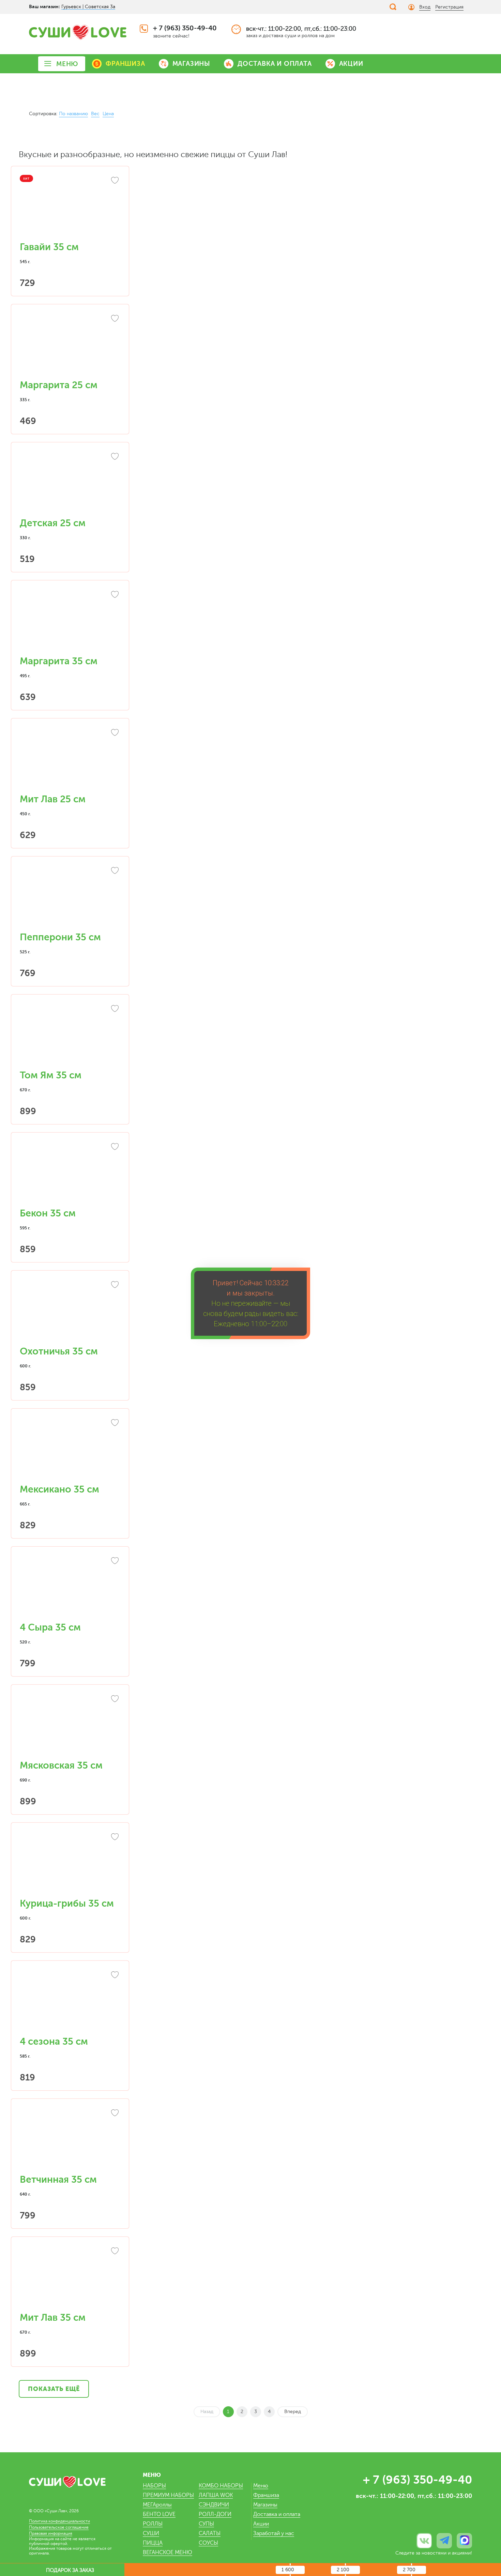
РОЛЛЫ (153, 2524)
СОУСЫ (208, 2543)
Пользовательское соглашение (59, 2527)
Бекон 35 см (48, 1213)
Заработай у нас (274, 2533)
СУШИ (151, 2533)
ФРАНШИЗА (125, 64)
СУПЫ (206, 2524)
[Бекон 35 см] (70, 1174)
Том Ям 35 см (51, 1075)
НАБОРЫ (154, 2486)
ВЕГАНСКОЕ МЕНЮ (168, 2552)
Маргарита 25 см (59, 385)
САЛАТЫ (210, 2533)
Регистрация (449, 7)
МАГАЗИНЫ (191, 64)
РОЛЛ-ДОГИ (215, 2514)
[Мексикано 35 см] (70, 1450)
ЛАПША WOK (216, 2495)
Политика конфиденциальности (59, 2521)
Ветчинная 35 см (58, 2180)
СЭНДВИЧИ (214, 2505)
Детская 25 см (53, 523)
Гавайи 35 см (49, 247)
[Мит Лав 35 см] (70, 2278)
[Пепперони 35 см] (70, 898)
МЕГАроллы (157, 2505)
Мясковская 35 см (61, 1766)
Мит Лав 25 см (53, 799)
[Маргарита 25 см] (70, 346)
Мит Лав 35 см (53, 2318)
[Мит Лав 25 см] (70, 760)
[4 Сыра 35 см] (70, 1588)
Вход (425, 7)
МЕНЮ (67, 64)
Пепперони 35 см (60, 937)
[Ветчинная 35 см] (70, 2140)
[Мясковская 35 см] (70, 1726)
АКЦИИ (351, 64)
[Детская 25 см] (70, 484)
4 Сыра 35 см (50, 1627)
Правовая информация (51, 2533)
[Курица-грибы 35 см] (70, 1864)
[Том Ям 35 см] (70, 1036)
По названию (73, 114)
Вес (95, 114)
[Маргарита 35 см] (70, 622)
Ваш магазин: (44, 6)
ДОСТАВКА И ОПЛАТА (275, 64)
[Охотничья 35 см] (70, 1312)
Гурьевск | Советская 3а (88, 7)
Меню (261, 2486)
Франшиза (266, 2495)
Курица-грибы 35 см (67, 1904)
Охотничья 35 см (59, 1351)
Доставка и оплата (277, 2514)
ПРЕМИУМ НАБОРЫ (168, 2495)
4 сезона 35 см (54, 2042)
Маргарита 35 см (59, 661)
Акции (261, 2524)
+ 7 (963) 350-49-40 (185, 28)
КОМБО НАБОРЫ (221, 2486)
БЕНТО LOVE (159, 2514)
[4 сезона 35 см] (70, 2002)
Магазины (265, 2505)
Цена (108, 114)
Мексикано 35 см (59, 1489)
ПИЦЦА (153, 2543)
